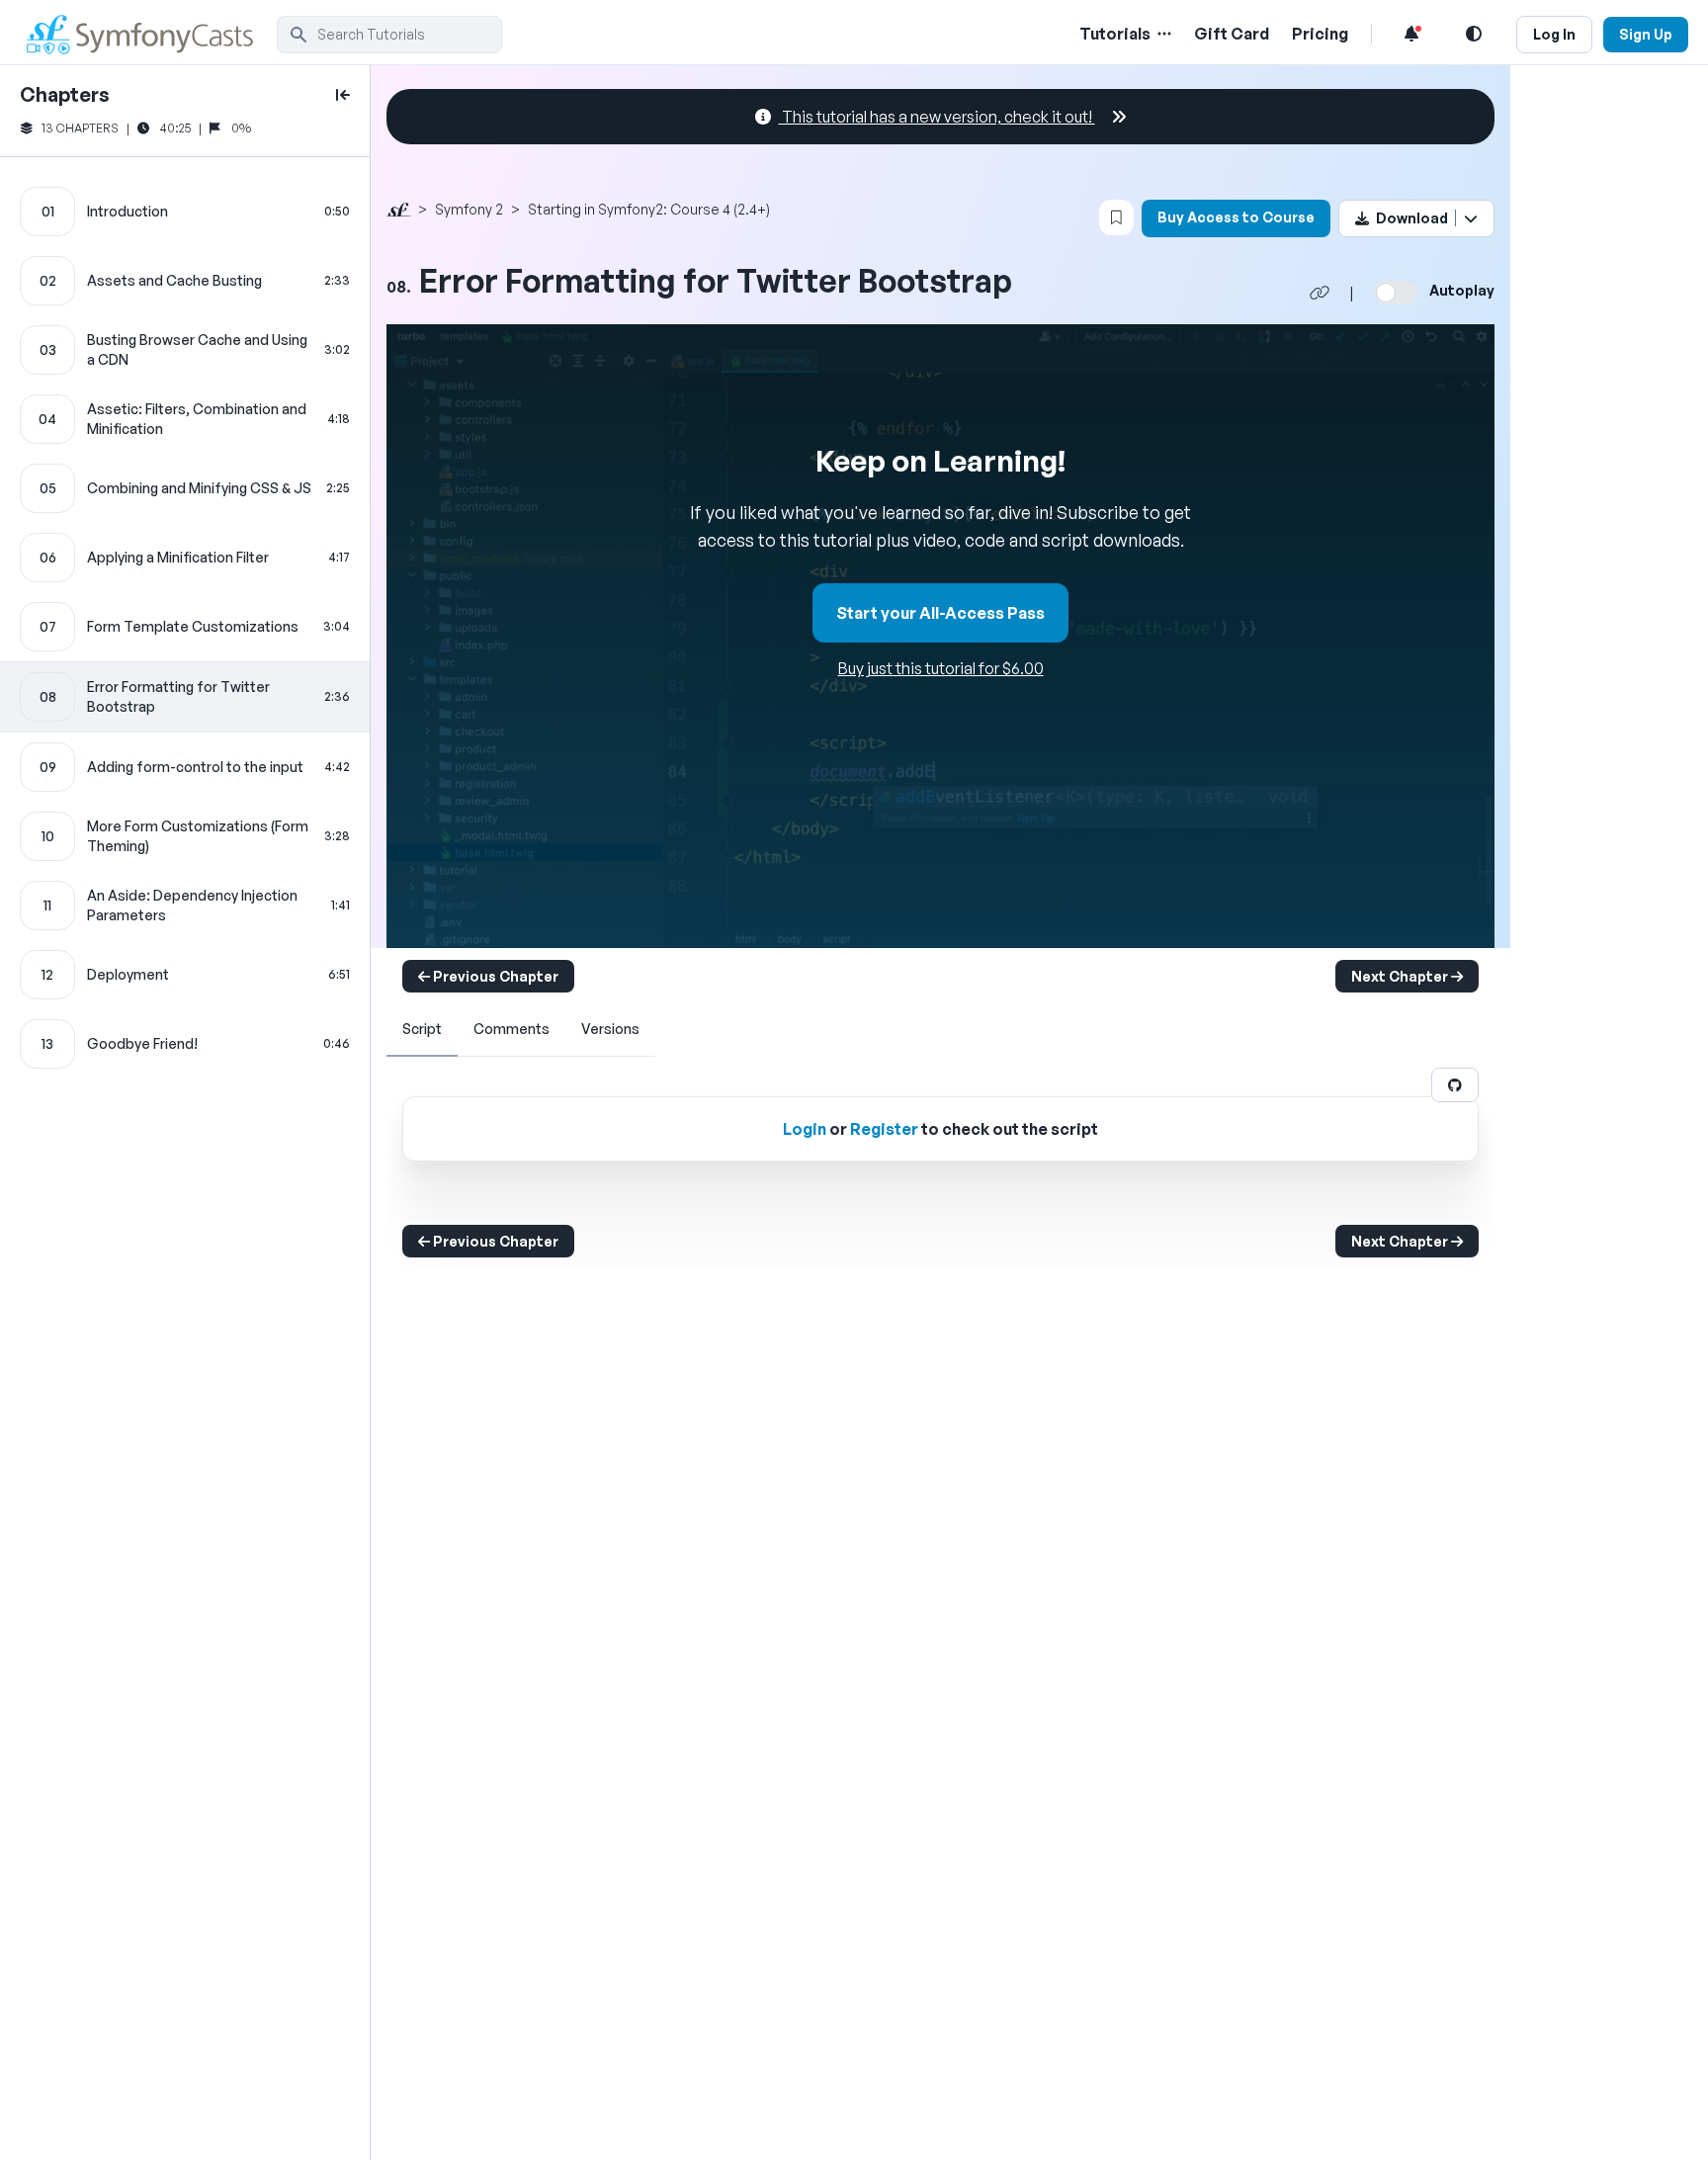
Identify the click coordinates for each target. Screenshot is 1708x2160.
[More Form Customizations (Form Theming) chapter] (185, 836)
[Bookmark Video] (1116, 217)
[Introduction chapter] (185, 212)
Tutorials (1115, 34)
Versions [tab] (610, 1029)
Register (884, 1129)
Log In (1554, 34)
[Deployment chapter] (185, 975)
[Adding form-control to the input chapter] (185, 767)
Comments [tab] (512, 1029)
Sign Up (1646, 34)
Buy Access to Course (1236, 217)
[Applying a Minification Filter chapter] (185, 558)
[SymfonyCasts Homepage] (148, 34)
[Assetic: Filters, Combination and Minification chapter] (185, 419)
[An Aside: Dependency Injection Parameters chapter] (185, 906)
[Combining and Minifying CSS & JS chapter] (185, 488)
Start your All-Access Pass (940, 613)
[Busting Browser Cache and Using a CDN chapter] (185, 350)
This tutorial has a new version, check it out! (937, 117)
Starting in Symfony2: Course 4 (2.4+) (649, 209)
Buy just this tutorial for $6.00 (941, 668)
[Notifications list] (1411, 34)
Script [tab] (422, 1029)
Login (805, 1129)
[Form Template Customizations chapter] (185, 627)
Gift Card (1232, 34)
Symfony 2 (469, 209)
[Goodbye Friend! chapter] (185, 1044)
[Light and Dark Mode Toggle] (1474, 34)
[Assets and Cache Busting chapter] (185, 281)
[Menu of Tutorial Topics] (1162, 34)
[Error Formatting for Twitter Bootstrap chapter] (185, 697)
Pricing (1320, 34)
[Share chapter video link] (1320, 293)
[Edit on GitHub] (1455, 1085)
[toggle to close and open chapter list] (343, 95)
